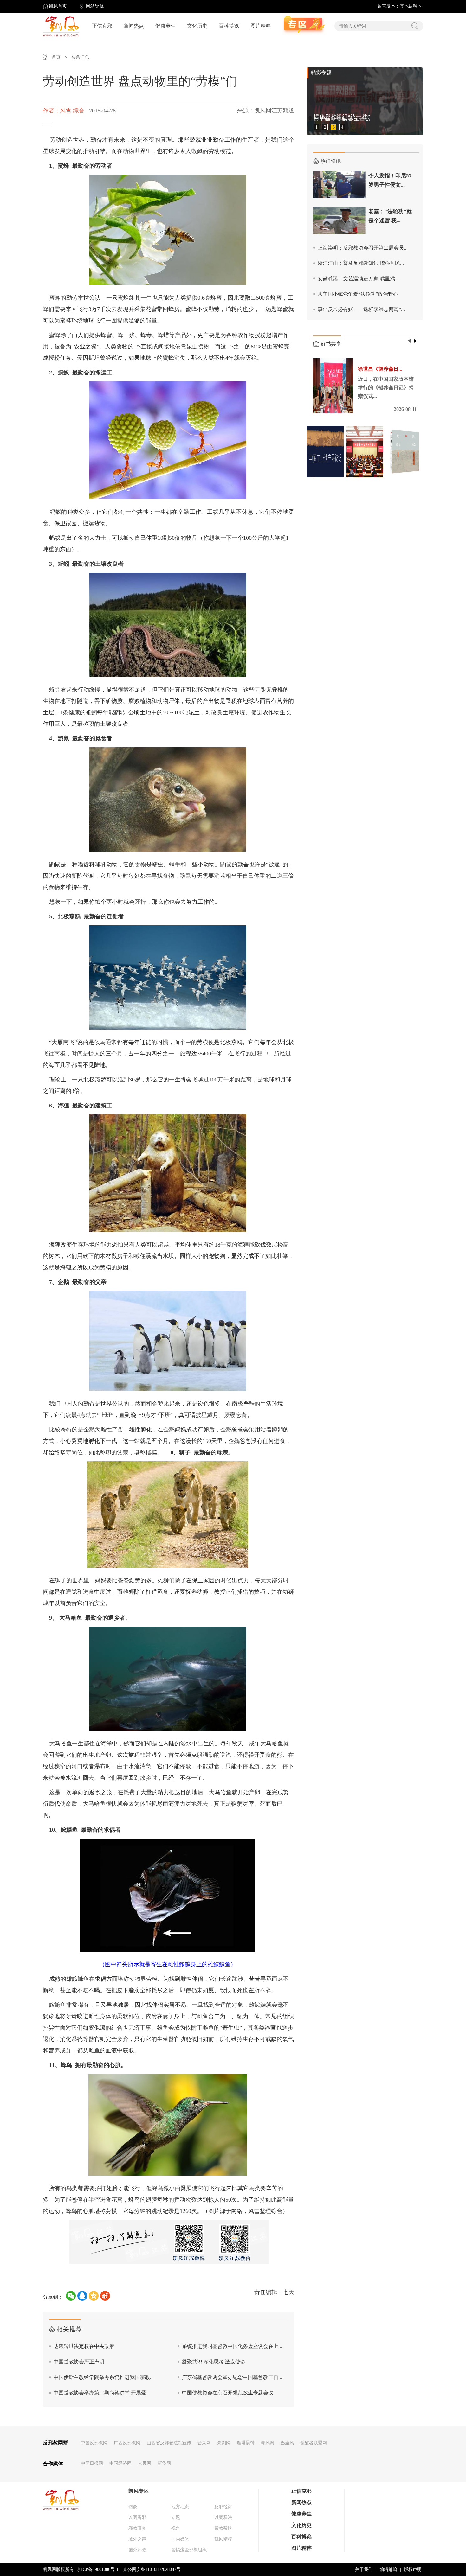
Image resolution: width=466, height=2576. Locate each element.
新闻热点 (134, 26)
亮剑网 (224, 2443)
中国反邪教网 (94, 2443)
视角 (176, 2528)
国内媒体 (180, 2539)
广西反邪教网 (127, 2443)
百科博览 (229, 26)
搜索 (415, 26)
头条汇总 (80, 57)
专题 (176, 2518)
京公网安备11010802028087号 (152, 2570)
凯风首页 (58, 6)
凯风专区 (139, 2491)
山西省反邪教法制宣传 (169, 2443)
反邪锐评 (223, 2507)
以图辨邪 (137, 2518)
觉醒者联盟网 (314, 2443)
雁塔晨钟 (246, 2443)
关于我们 (364, 2570)
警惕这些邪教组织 (189, 2550)
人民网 (145, 2463)
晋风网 (204, 2443)
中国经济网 (120, 2463)
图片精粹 (261, 26)
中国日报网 (92, 2463)
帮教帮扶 (223, 2528)
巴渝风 (287, 2443)
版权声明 (413, 2570)
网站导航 (95, 6)
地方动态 (180, 2507)
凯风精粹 (223, 2539)
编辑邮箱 (388, 2570)
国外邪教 (137, 2550)
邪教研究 (137, 2528)
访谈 (133, 2507)
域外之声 (137, 2539)
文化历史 (197, 26)
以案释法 (223, 2518)
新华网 (164, 2463)
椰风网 (268, 2443)
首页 (56, 57)
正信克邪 (102, 26)
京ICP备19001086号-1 (98, 2570)
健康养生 (165, 26)
